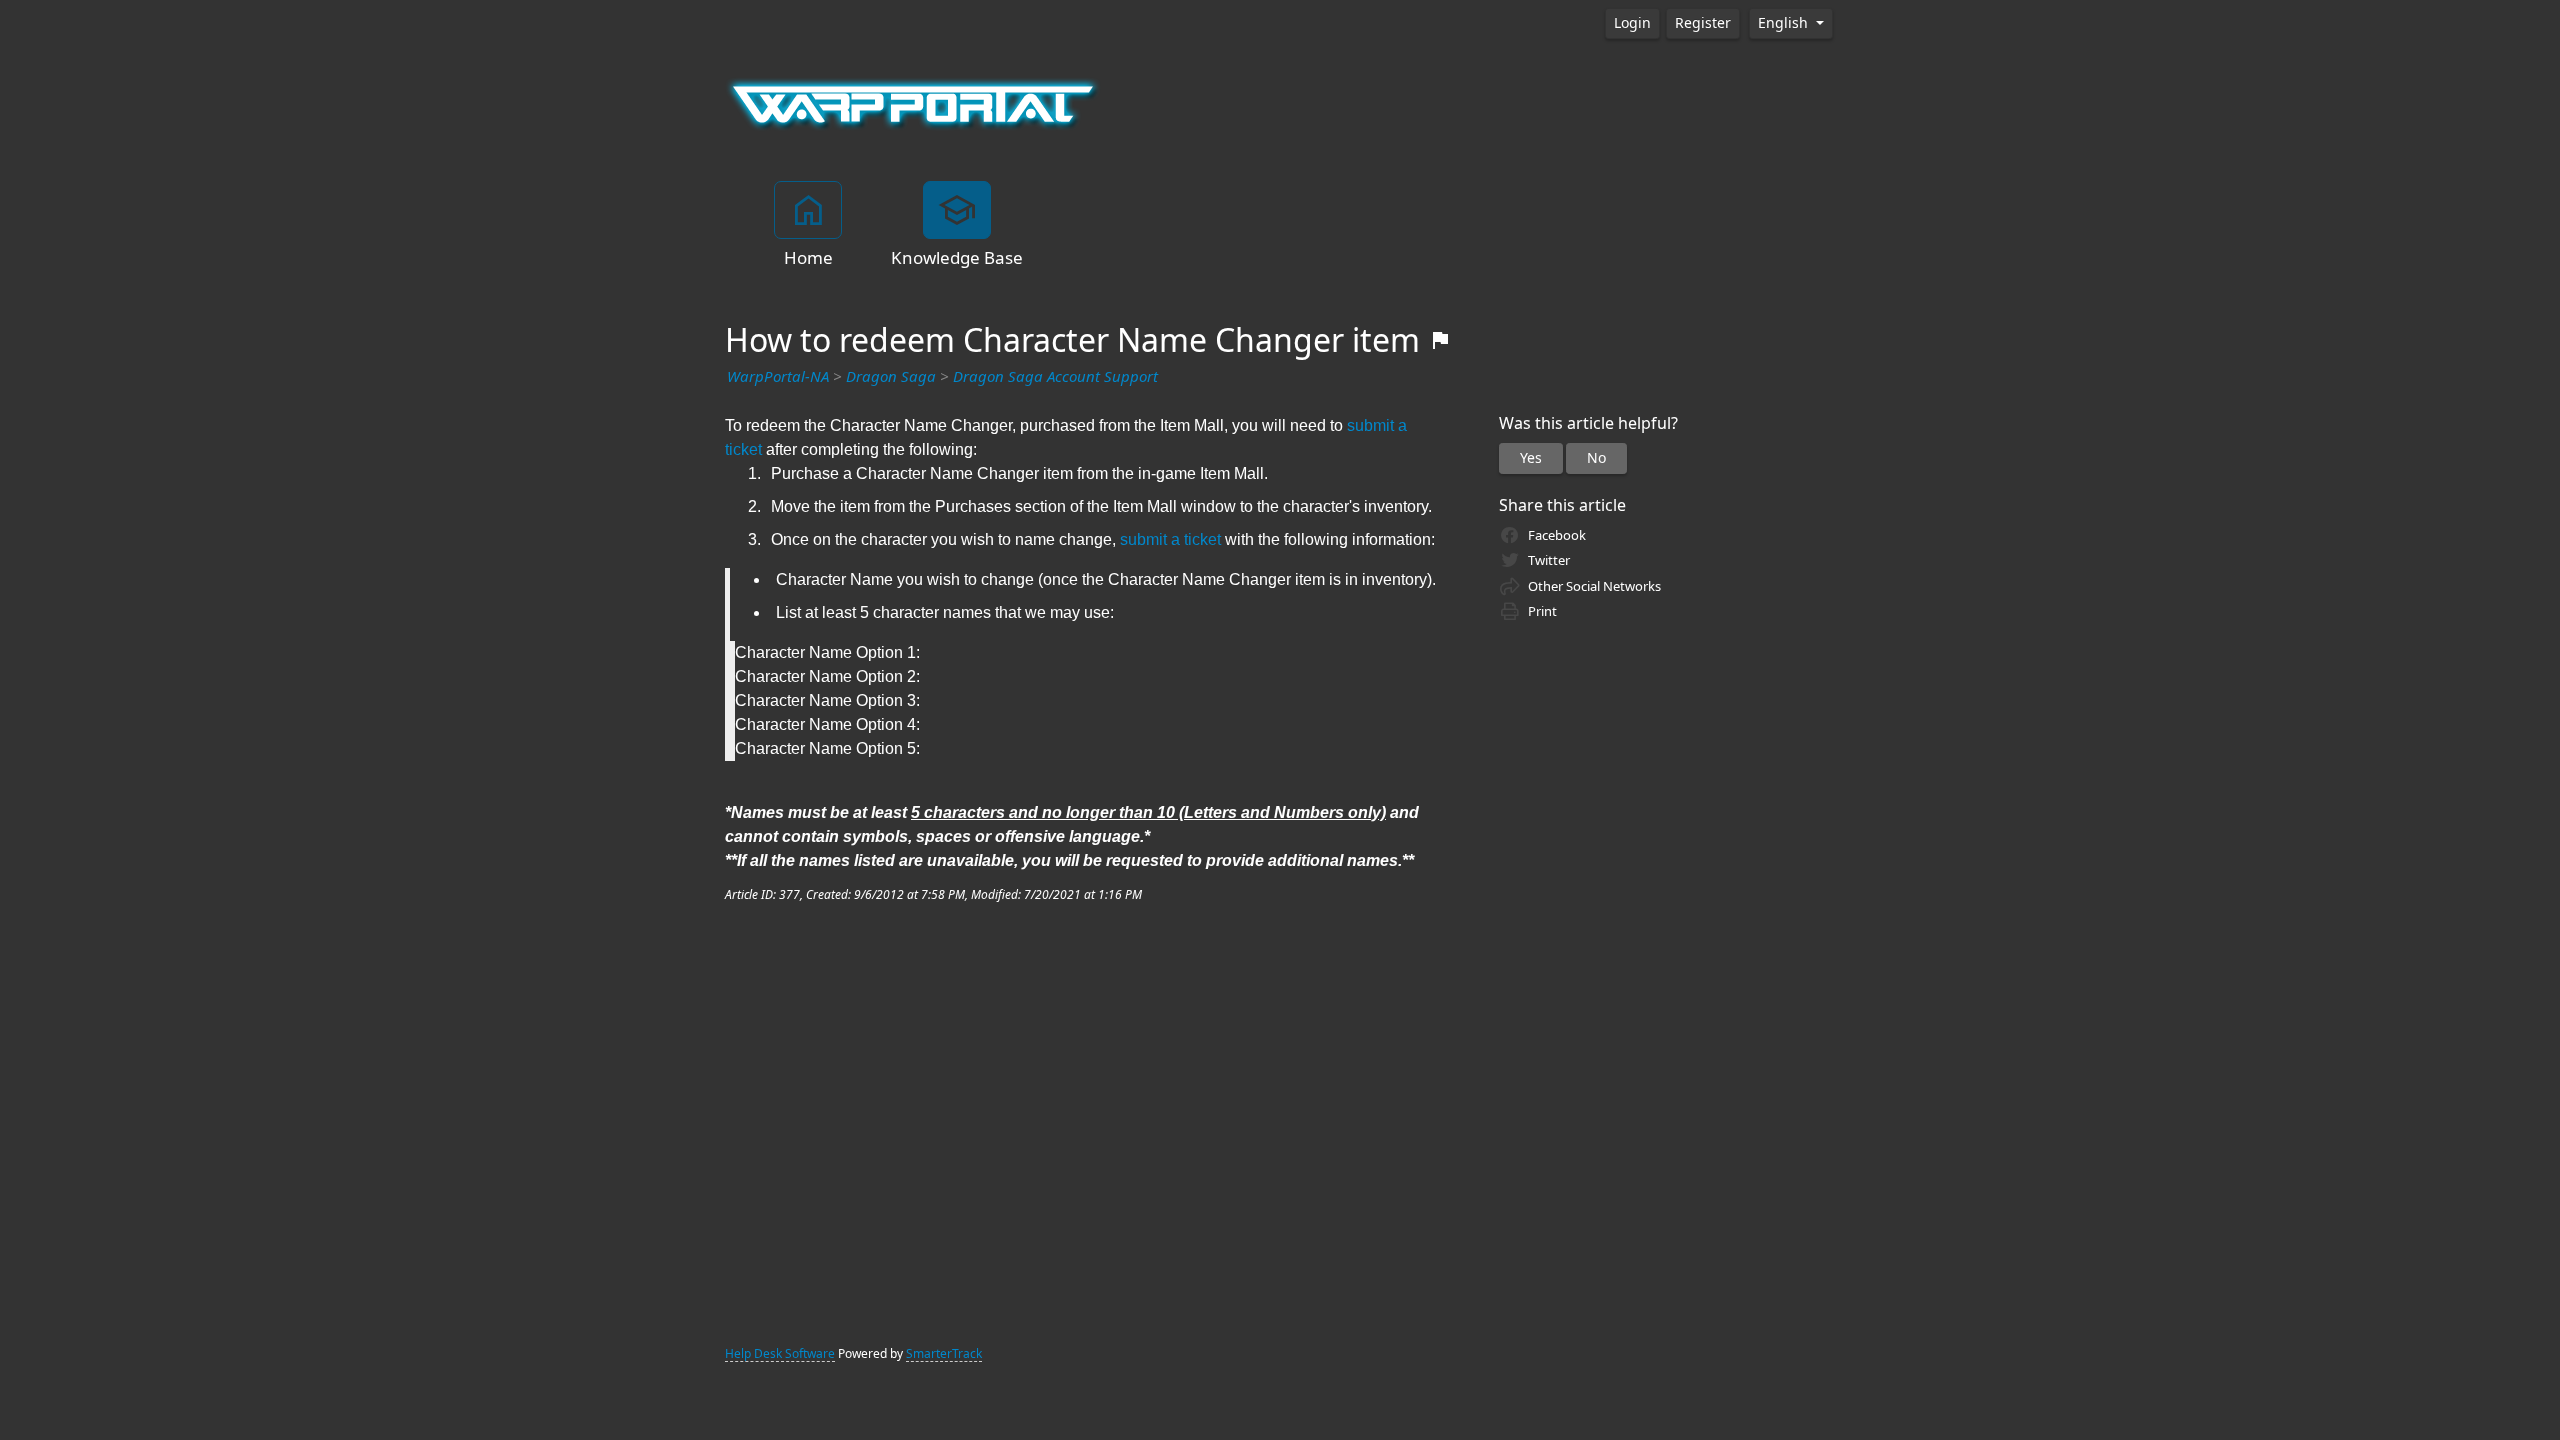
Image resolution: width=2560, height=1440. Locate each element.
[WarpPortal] (913, 103)
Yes (1531, 458)
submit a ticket (1170, 539)
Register (1703, 23)
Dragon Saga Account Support (1055, 377)
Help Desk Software (780, 1354)
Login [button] (1632, 23)
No (1596, 458)
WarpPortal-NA (778, 377)
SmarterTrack (944, 1354)
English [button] (1785, 23)
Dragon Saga (891, 377)
